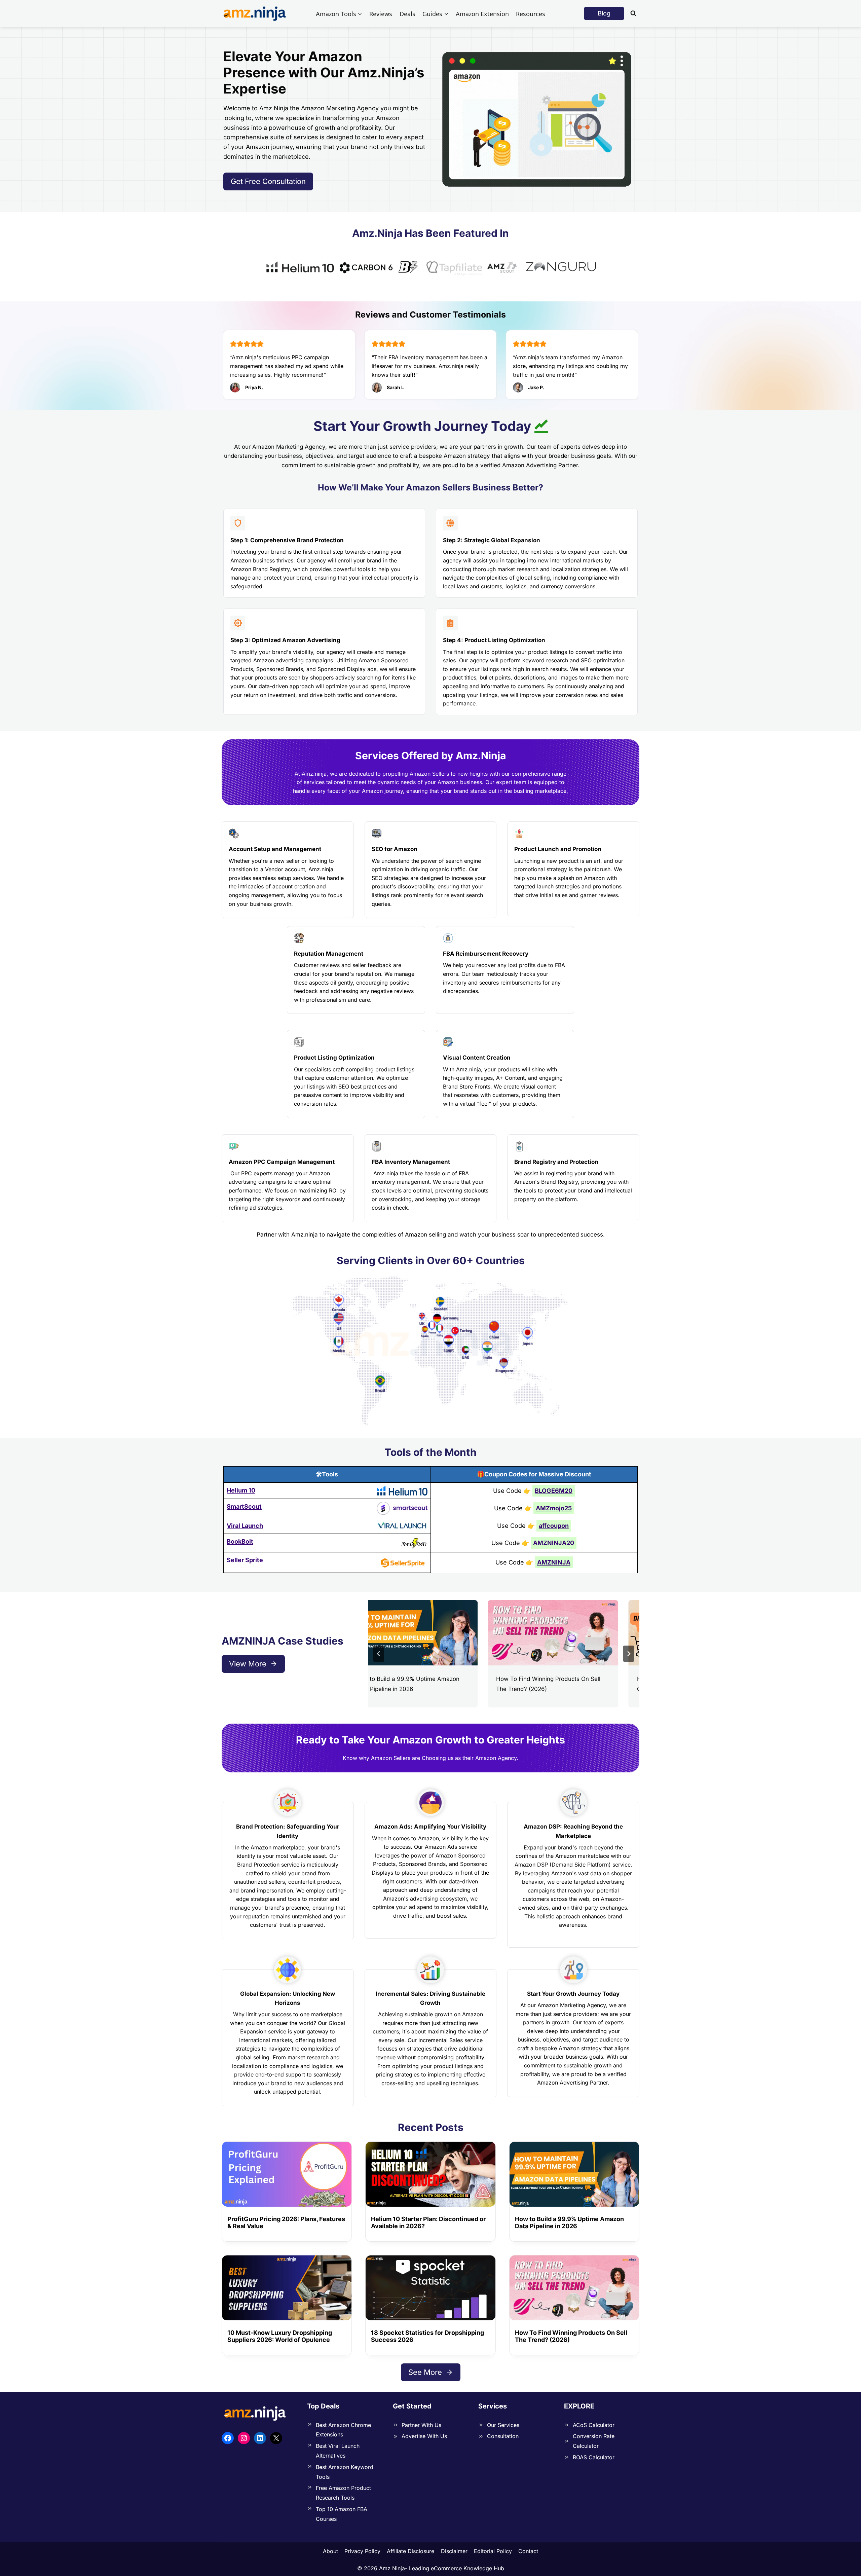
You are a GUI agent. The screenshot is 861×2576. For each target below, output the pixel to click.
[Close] (523, 1229)
